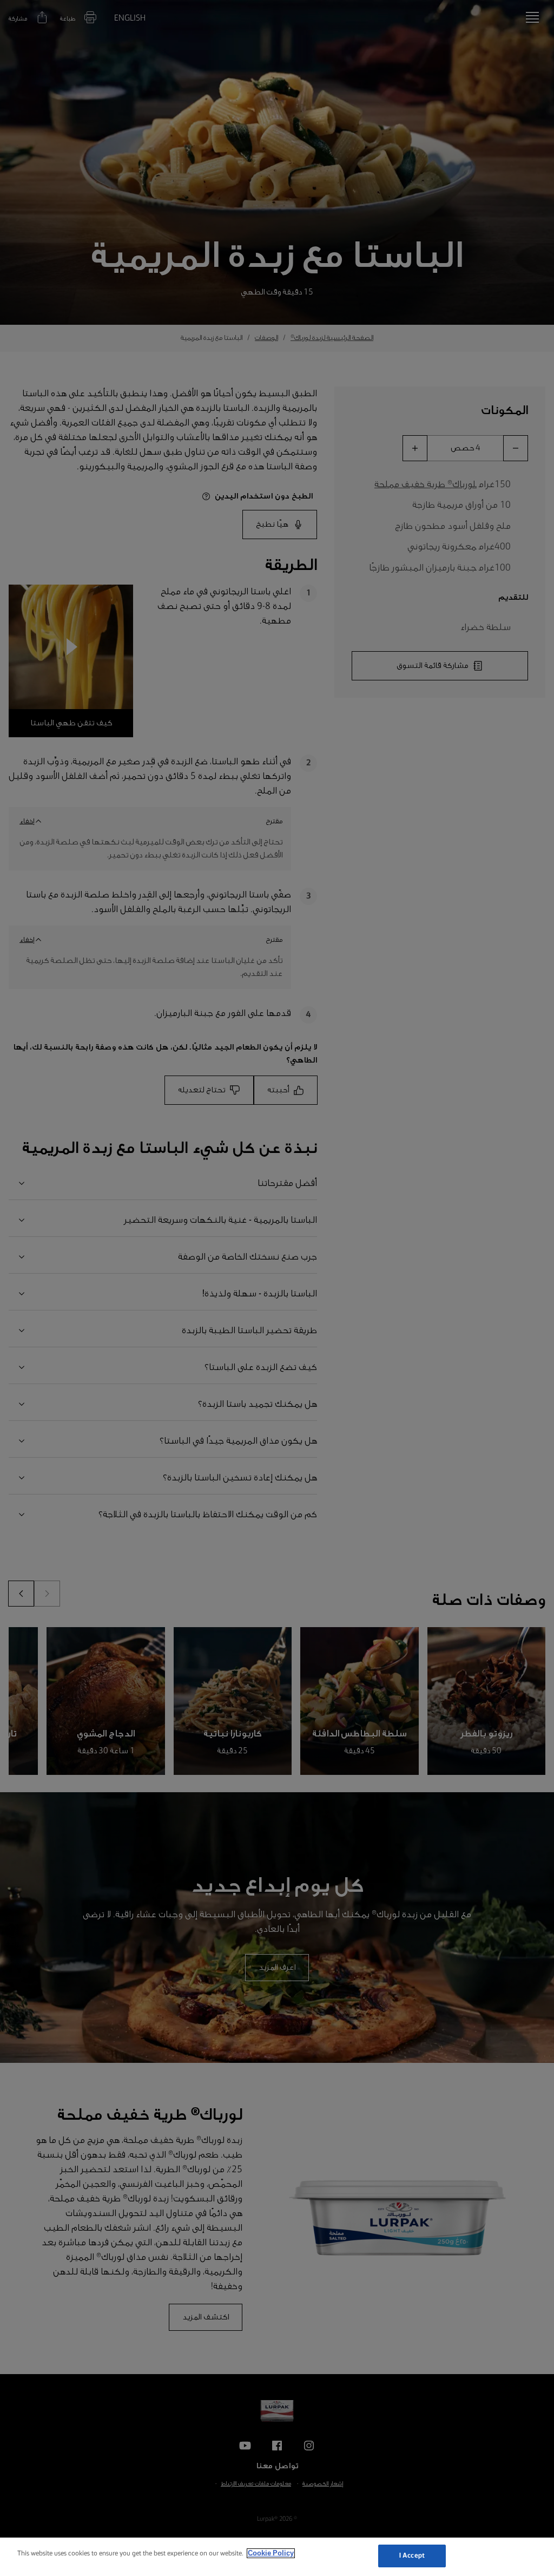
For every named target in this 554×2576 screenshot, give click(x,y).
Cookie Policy (271, 2553)
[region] (277, 2557)
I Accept (412, 2556)
